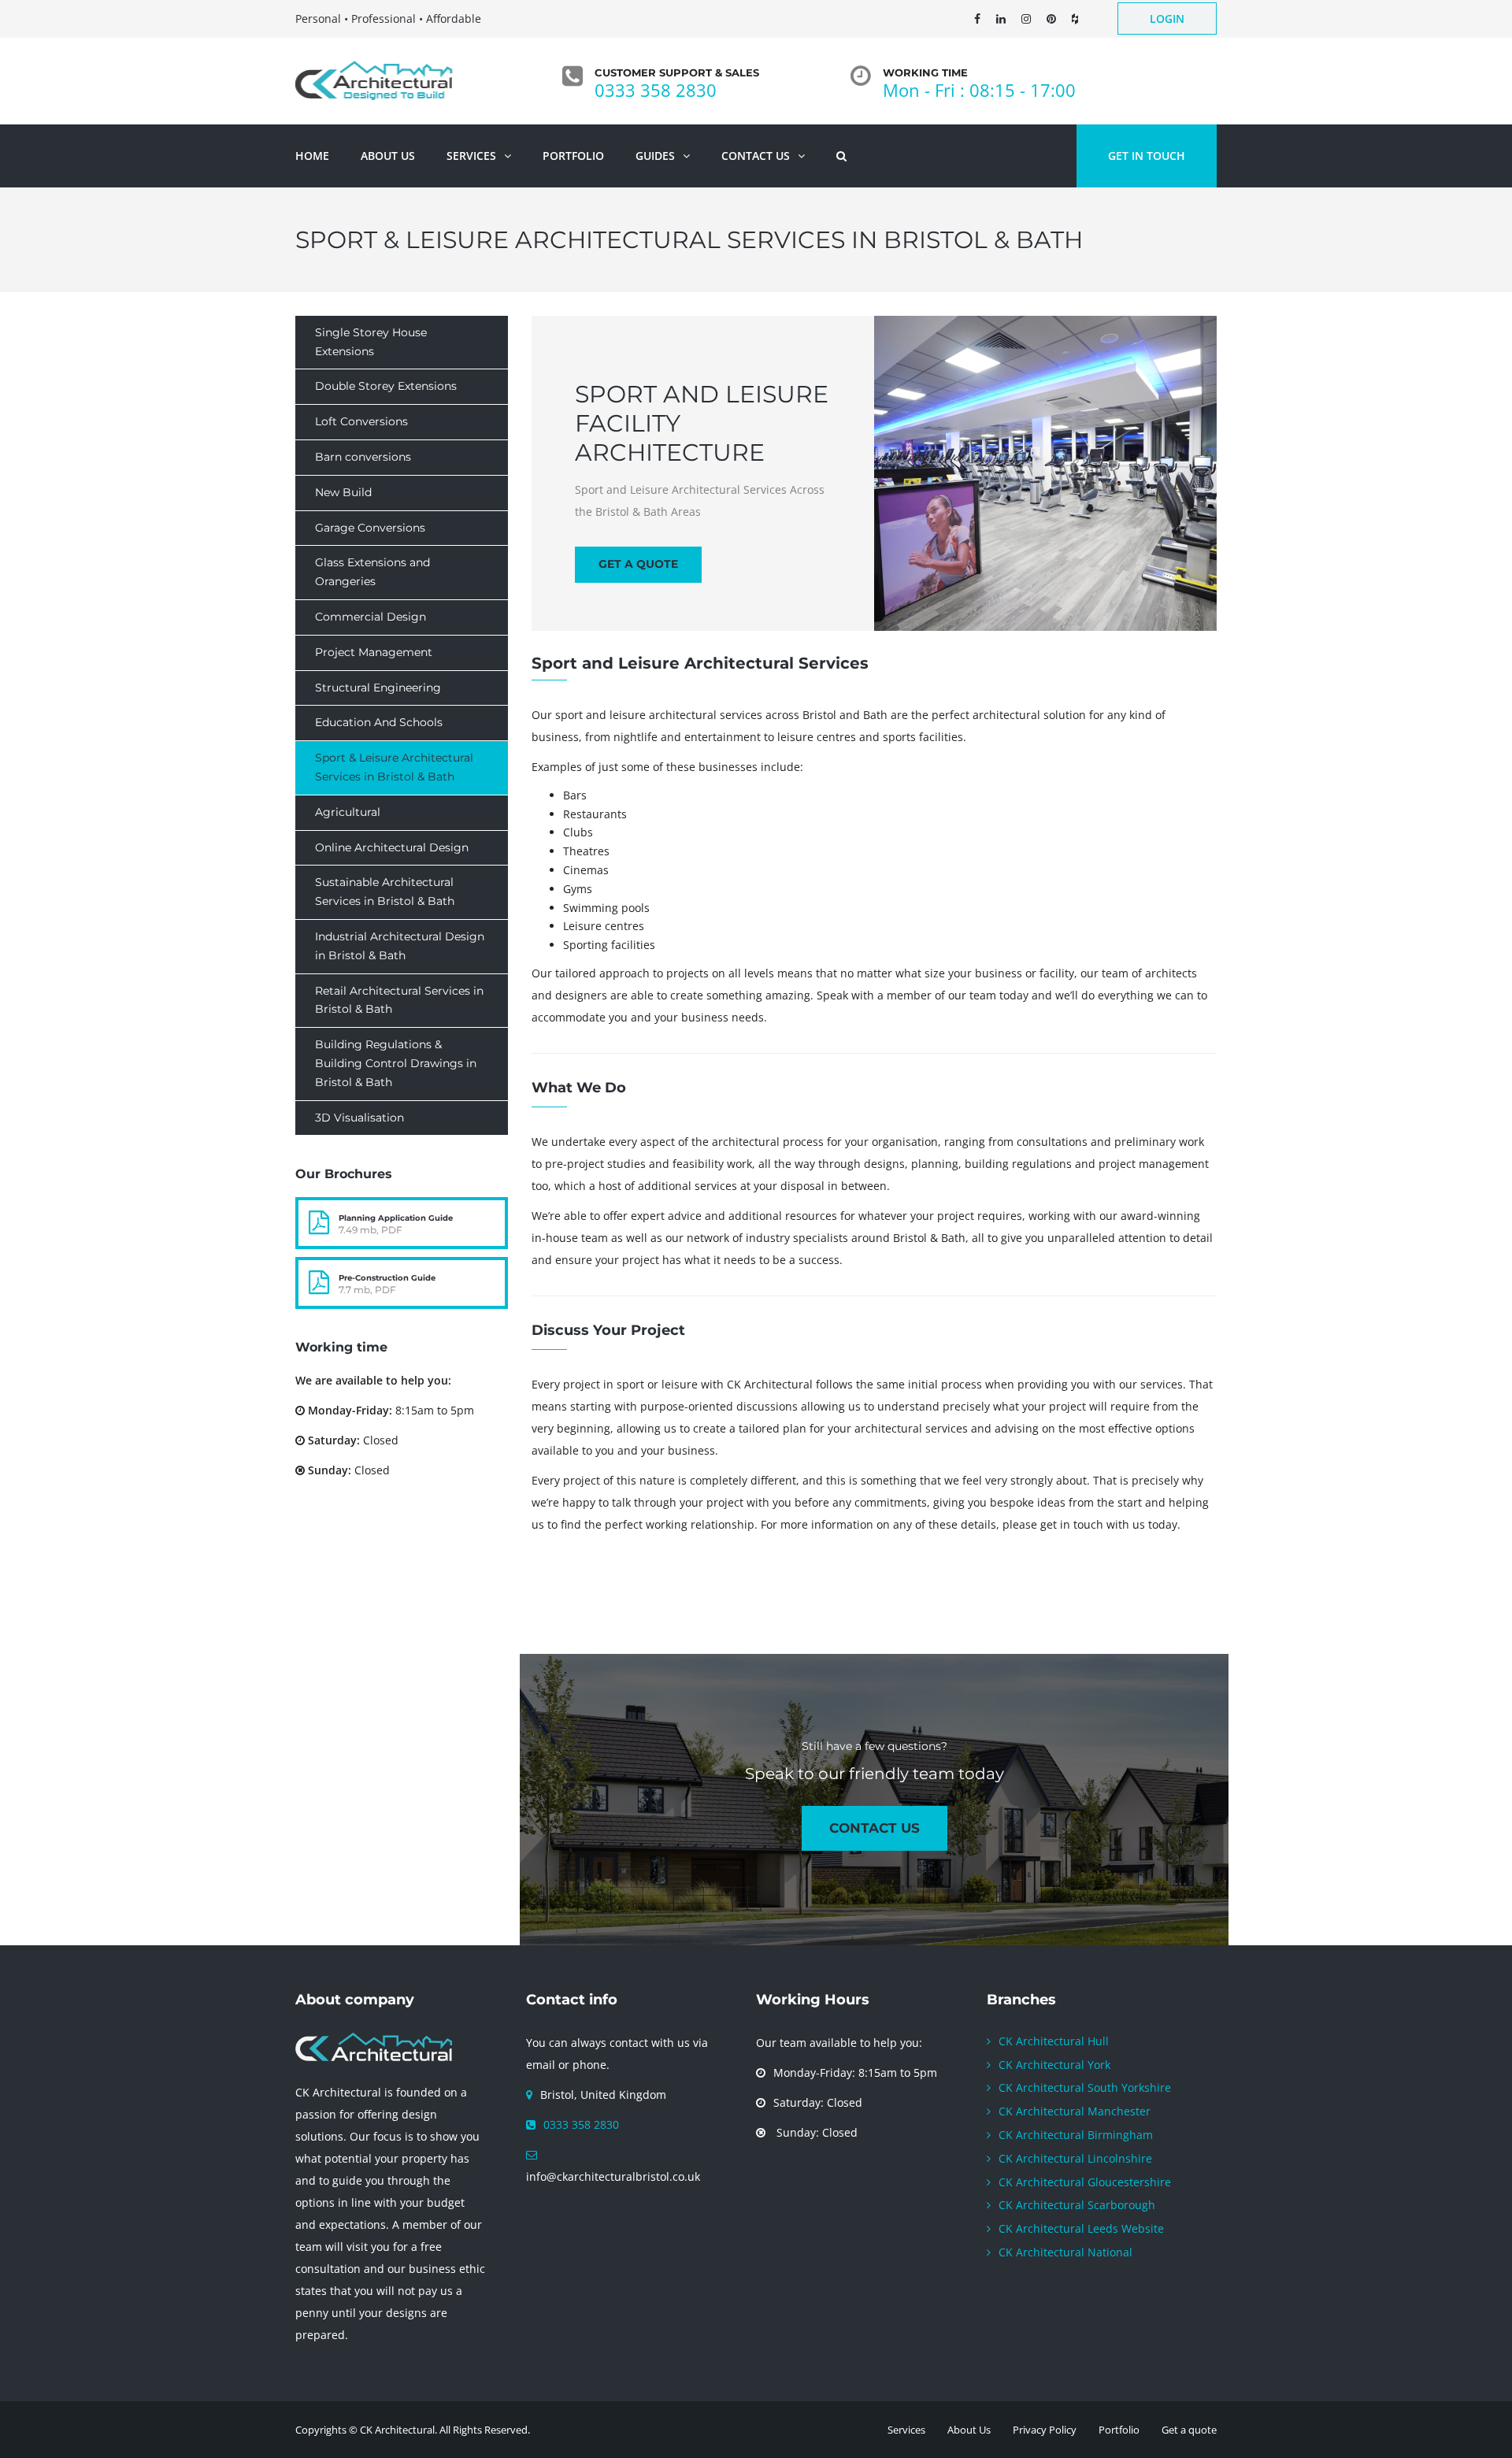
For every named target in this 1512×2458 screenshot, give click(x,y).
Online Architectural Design (392, 847)
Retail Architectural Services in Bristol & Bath (399, 1000)
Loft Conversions (361, 421)
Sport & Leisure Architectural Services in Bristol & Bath (394, 767)
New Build (343, 492)
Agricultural (348, 812)
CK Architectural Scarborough (1077, 2205)
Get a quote (638, 564)
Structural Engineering (378, 688)
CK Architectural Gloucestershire (1085, 2182)
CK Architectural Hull (1054, 2041)
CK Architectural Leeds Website (1081, 2228)
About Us (969, 2430)
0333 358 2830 (656, 90)
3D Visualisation (359, 1118)
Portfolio (1119, 2430)
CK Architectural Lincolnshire (1075, 2158)
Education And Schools (379, 722)
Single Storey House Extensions (371, 342)
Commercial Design (371, 617)
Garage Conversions (370, 528)
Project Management (374, 652)
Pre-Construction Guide (387, 1278)
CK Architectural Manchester (1075, 2111)
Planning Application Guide (396, 1218)
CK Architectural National (1065, 2252)
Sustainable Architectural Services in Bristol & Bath (385, 892)
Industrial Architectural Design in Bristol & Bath (400, 946)
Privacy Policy (1045, 2430)
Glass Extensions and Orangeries (372, 572)
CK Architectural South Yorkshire (1085, 2087)
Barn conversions (363, 457)
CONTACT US (875, 1828)
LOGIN (1167, 19)
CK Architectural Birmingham (1076, 2135)
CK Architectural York (1054, 2065)
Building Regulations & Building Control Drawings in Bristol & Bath (396, 1063)
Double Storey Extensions (386, 386)
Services (906, 2430)
